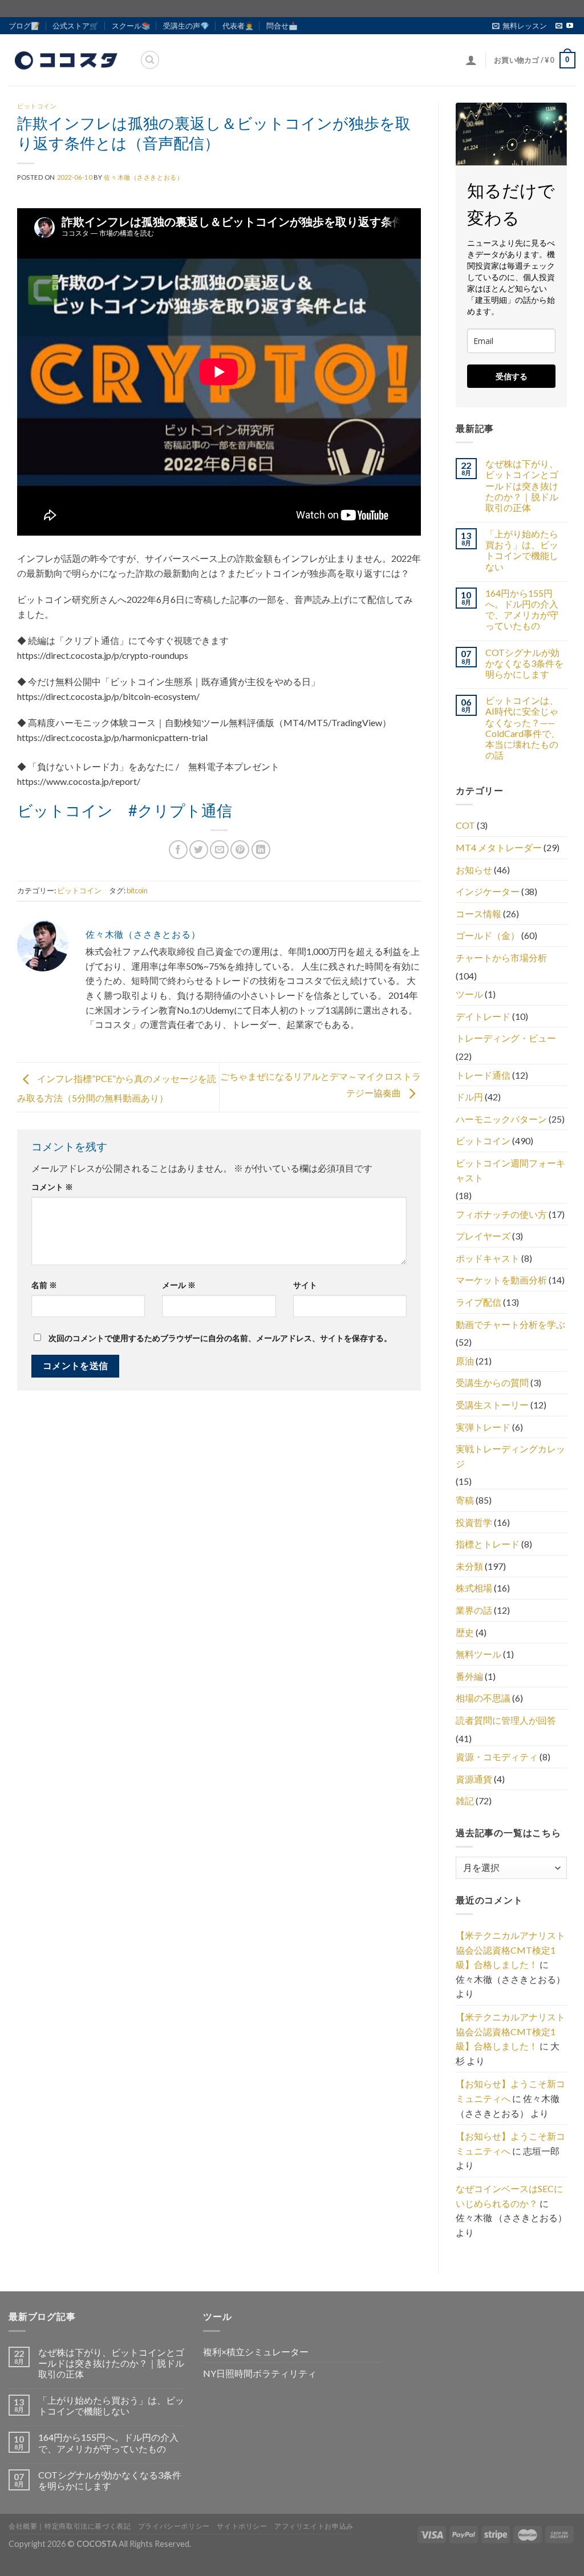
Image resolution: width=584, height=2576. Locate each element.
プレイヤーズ (483, 1236)
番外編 (469, 1676)
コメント (52, 1187)
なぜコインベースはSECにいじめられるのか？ (509, 2196)
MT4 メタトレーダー (499, 847)
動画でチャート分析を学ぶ (510, 1324)
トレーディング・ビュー (506, 1038)
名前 (44, 1285)
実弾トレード (483, 1427)
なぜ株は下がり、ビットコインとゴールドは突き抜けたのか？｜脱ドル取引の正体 (522, 485)
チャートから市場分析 (501, 957)
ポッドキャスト (488, 1258)
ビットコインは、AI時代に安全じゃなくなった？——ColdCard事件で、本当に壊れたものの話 (523, 728)
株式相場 (474, 1588)
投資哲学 (474, 1522)
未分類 (469, 1566)
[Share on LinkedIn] (261, 850)
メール (179, 1285)
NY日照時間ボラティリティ (260, 2373)
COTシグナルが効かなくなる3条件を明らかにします (524, 663)
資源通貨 (474, 1779)
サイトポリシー (242, 2526)
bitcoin (137, 890)
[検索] (150, 60)
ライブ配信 (478, 1302)
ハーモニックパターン (501, 1119)
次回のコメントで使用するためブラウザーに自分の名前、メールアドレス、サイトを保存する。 (220, 1338)
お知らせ (474, 870)
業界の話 (474, 1610)
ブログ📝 (24, 26)
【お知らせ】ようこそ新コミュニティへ (510, 2091)
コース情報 (478, 914)
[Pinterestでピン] (240, 850)
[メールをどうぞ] (559, 26)
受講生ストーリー (492, 1405)
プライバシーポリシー (174, 2526)
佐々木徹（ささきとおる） (143, 177)
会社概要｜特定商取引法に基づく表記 (70, 2526)
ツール (469, 994)
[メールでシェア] (219, 850)
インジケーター (488, 891)
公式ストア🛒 (76, 26)
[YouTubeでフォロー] (570, 26)
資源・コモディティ (497, 1757)
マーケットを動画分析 (501, 1280)
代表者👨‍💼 (238, 26)
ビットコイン (37, 106)
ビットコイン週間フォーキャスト (510, 1170)
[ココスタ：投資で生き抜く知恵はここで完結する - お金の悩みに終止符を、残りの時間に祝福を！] (66, 60)
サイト (305, 1285)
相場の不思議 (483, 1698)
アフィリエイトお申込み (314, 2526)
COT (465, 825)
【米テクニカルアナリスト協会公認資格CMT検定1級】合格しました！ (510, 1950)
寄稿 (465, 1500)
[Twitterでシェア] (199, 850)
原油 (465, 1361)
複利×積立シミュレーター (256, 2352)
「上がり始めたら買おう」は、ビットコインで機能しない (522, 550)
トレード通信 (483, 1075)
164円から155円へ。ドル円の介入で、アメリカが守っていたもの (522, 609)
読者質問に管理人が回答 (506, 1720)
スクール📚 (131, 26)
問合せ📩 (282, 26)
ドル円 (469, 1097)
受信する (512, 376)
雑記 (465, 1801)
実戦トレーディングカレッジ (510, 1456)
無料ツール (478, 1654)
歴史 (465, 1632)
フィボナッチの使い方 (501, 1214)
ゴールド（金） (488, 935)
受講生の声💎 (186, 26)
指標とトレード (488, 1544)
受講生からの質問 (492, 1382)
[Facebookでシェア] (178, 850)
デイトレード (483, 1016)
